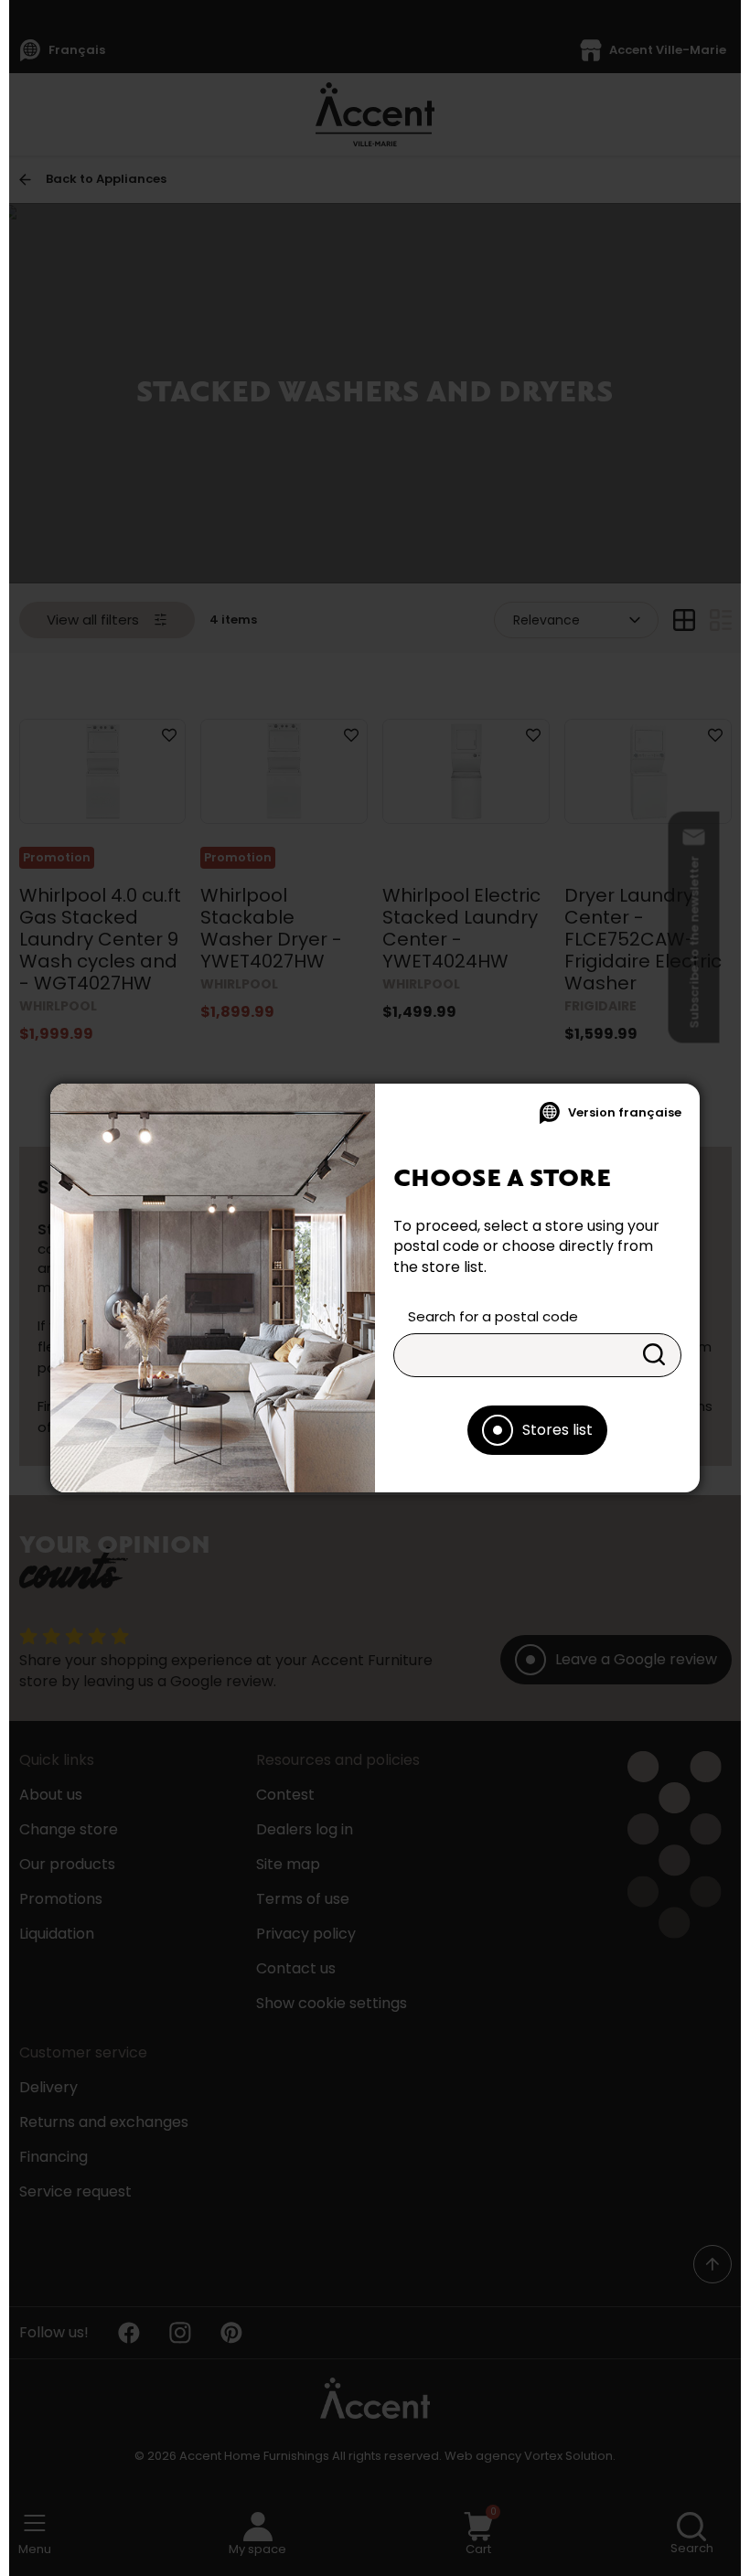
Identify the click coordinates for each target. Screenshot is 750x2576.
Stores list (557, 1430)
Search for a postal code (493, 1316)
